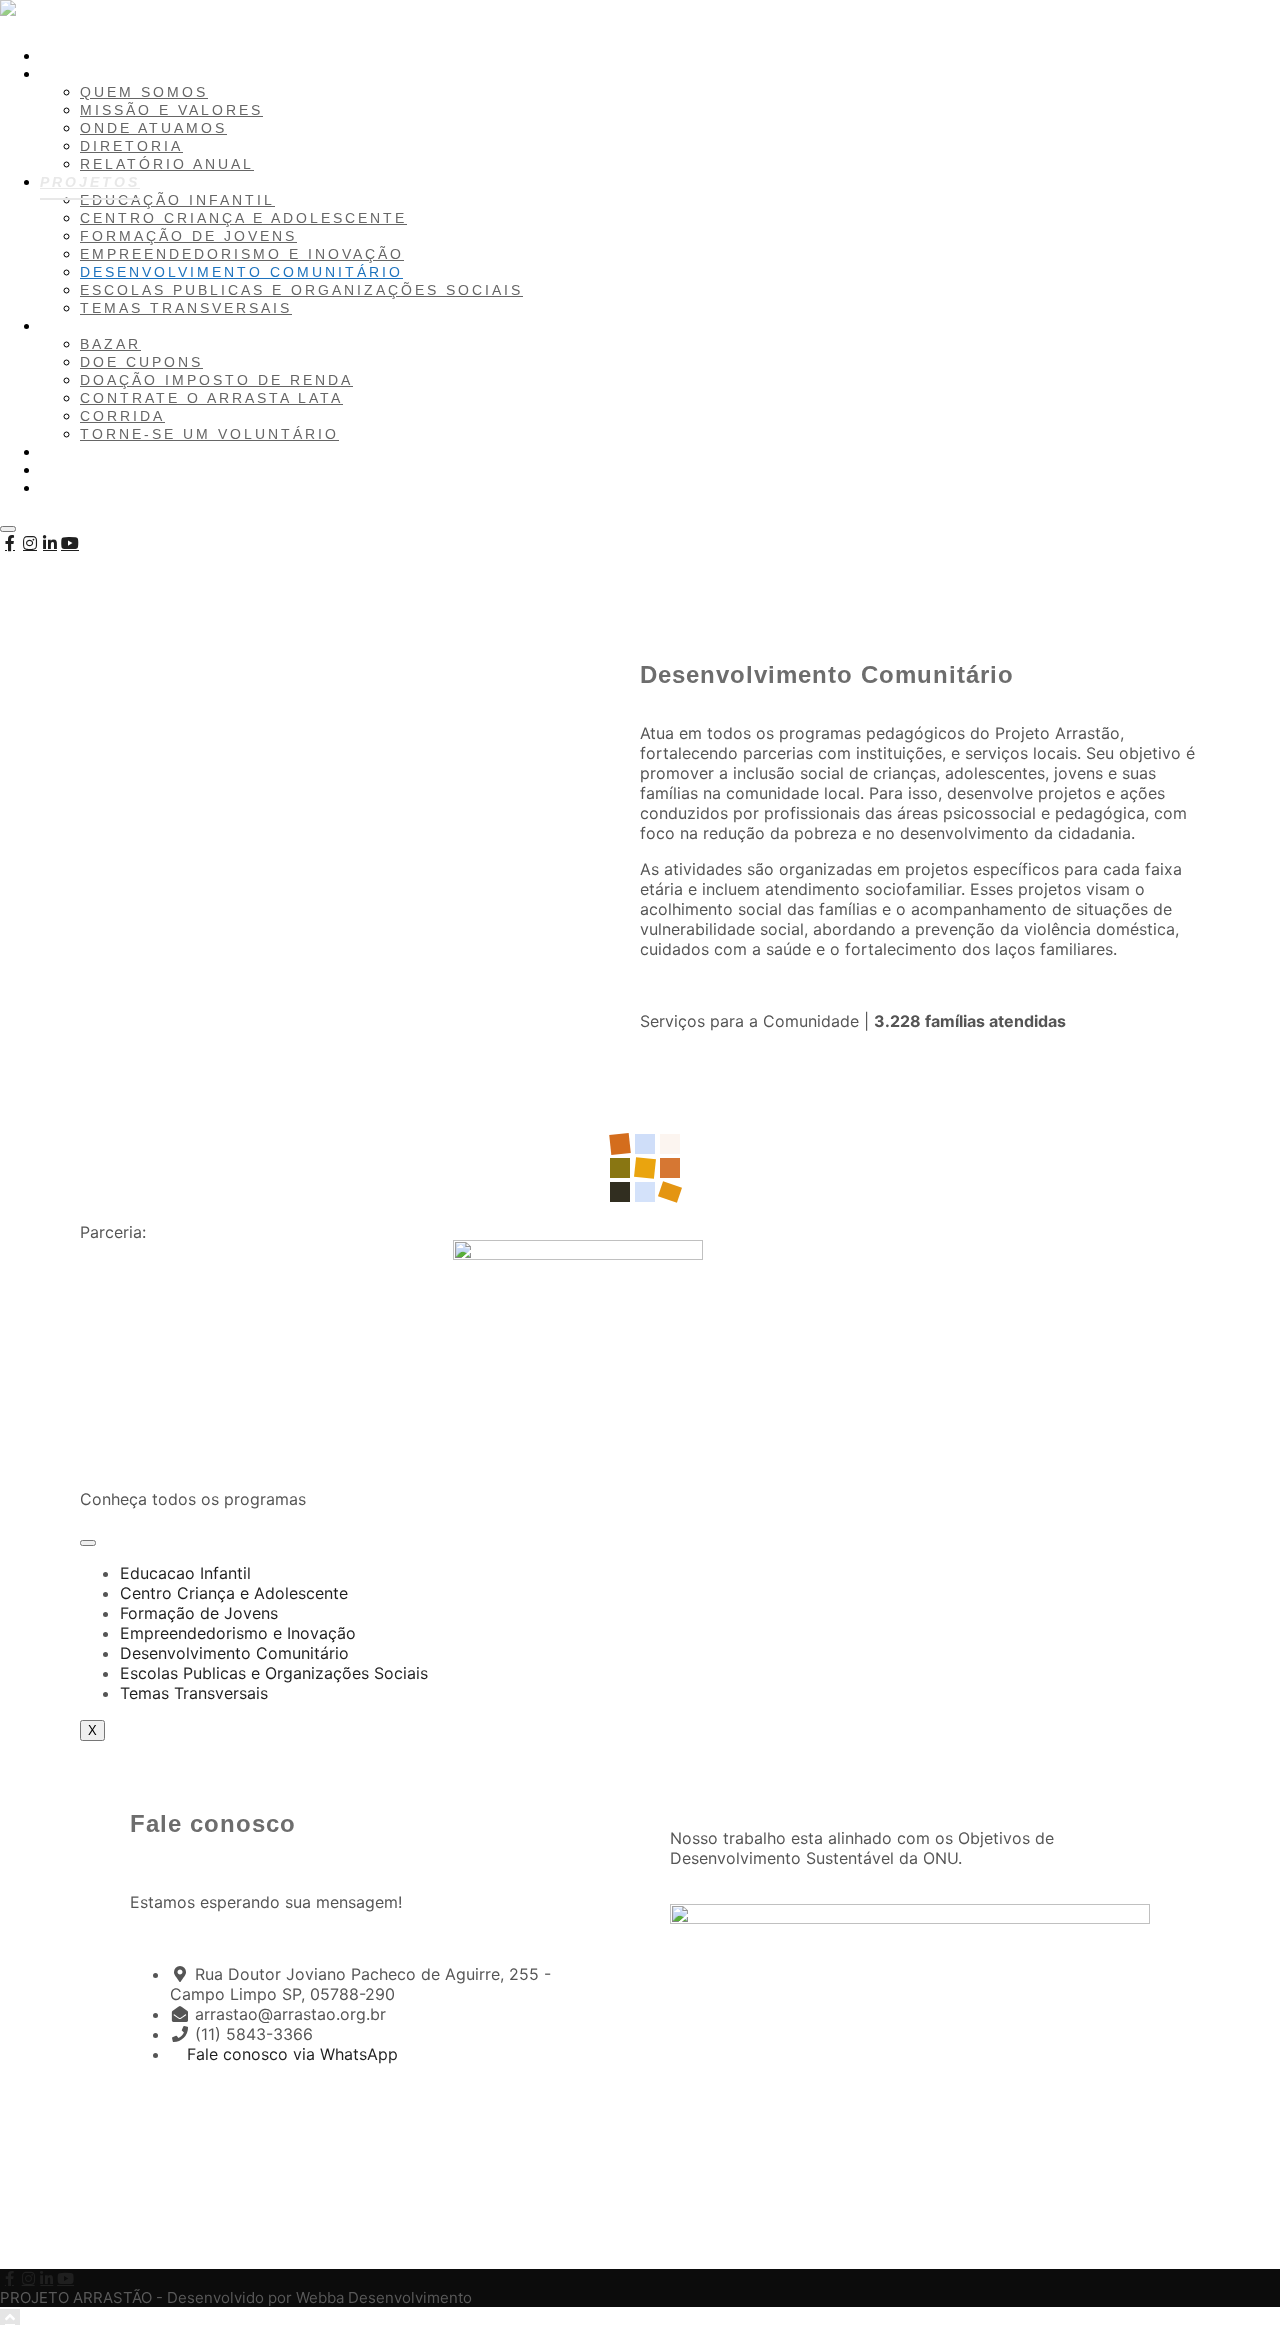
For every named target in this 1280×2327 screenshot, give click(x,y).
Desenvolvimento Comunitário (234, 1653)
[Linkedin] (50, 543)
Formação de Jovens (199, 1613)
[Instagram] (30, 543)
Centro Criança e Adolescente (234, 1593)
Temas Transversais (194, 1693)
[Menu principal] (8, 529)
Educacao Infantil (185, 1573)
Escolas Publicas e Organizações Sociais (274, 1673)
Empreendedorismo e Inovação (238, 1633)
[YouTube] (70, 543)
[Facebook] (10, 543)
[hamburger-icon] (88, 1543)
